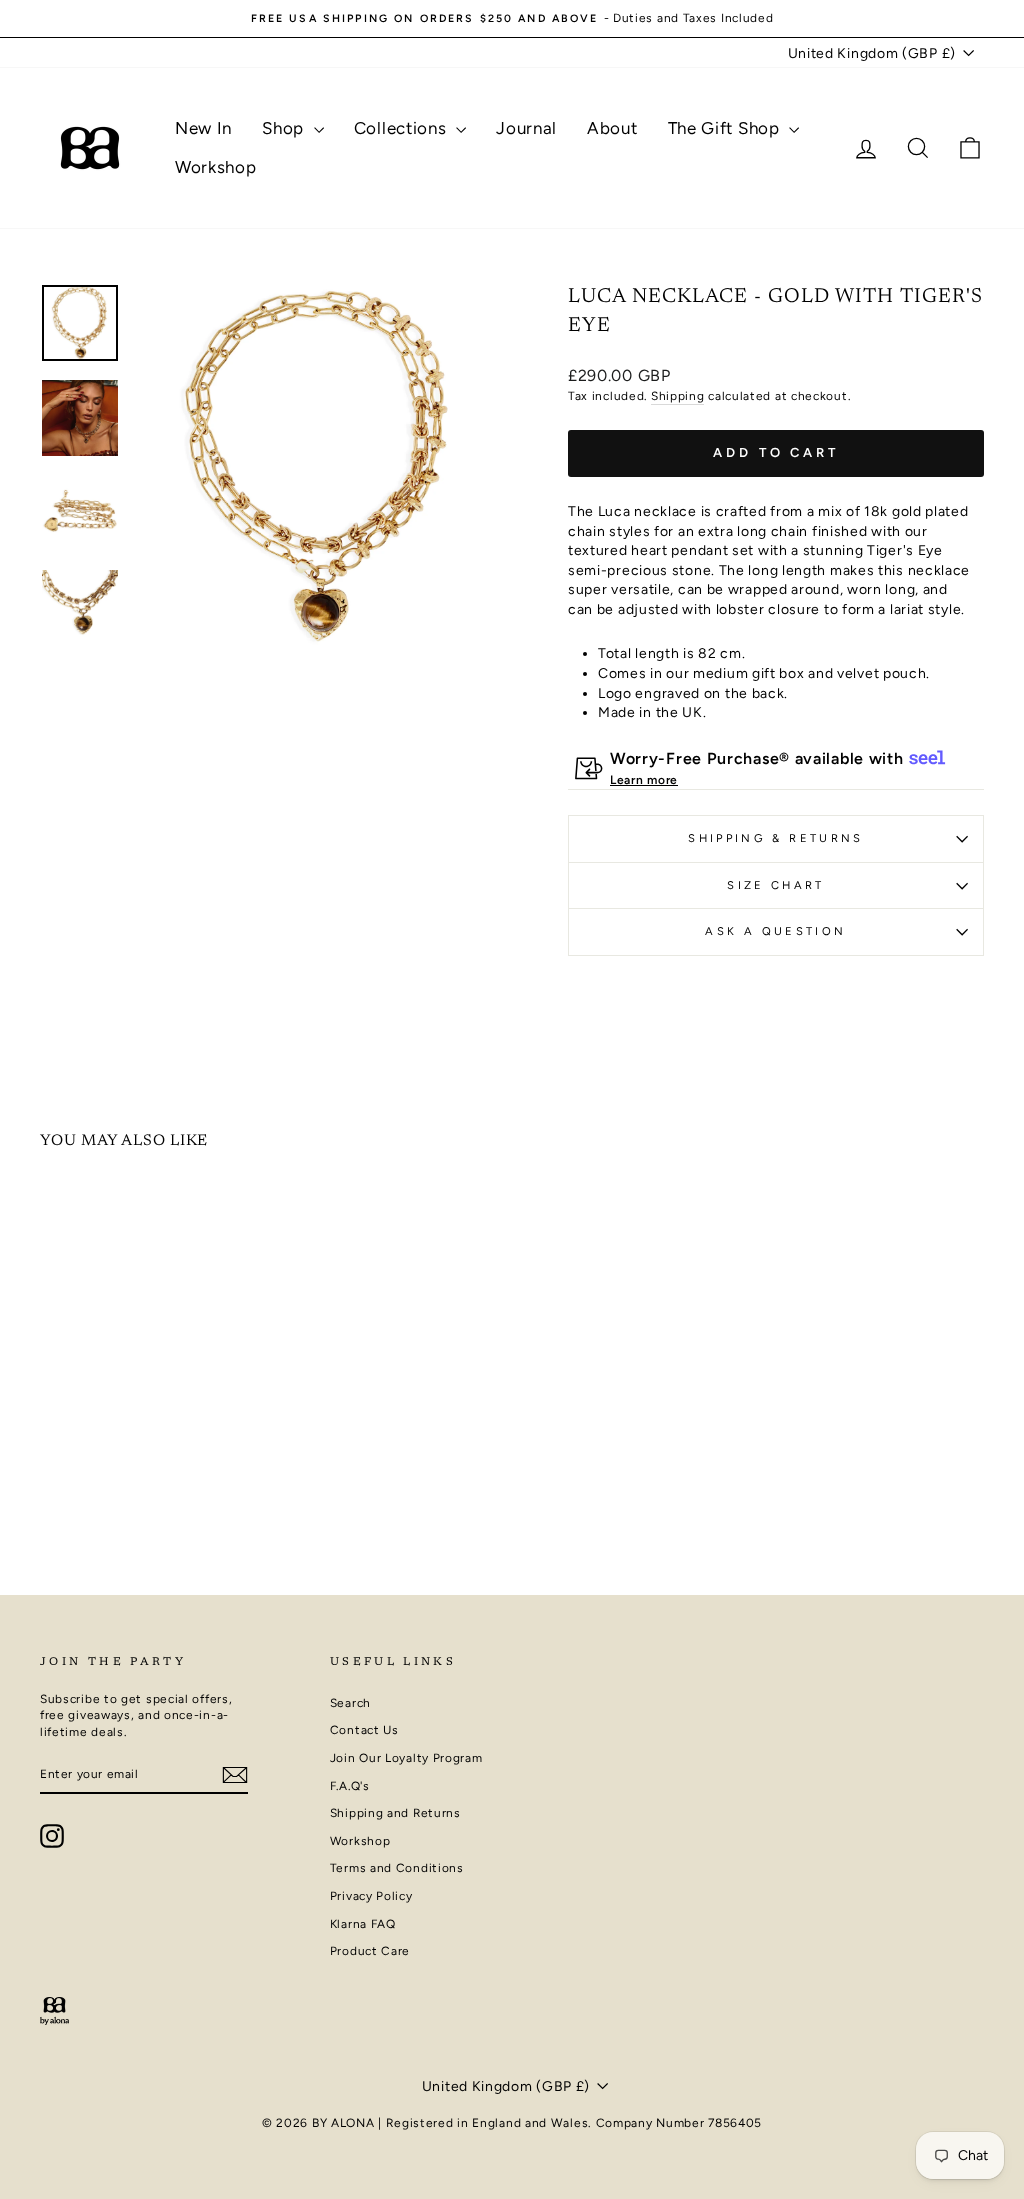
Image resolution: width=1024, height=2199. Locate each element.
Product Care (370, 1951)
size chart (776, 885)
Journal (526, 128)
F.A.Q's (350, 1786)
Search (350, 1703)
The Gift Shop (726, 128)
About (612, 128)
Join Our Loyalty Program (406, 1758)
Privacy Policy (371, 1896)
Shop (285, 128)
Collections (402, 128)
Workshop (216, 167)
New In (203, 128)
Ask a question (775, 931)
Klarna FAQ (363, 1924)
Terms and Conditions (397, 1868)
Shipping (678, 396)
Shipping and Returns (395, 1813)
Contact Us (364, 1730)
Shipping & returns (775, 838)
